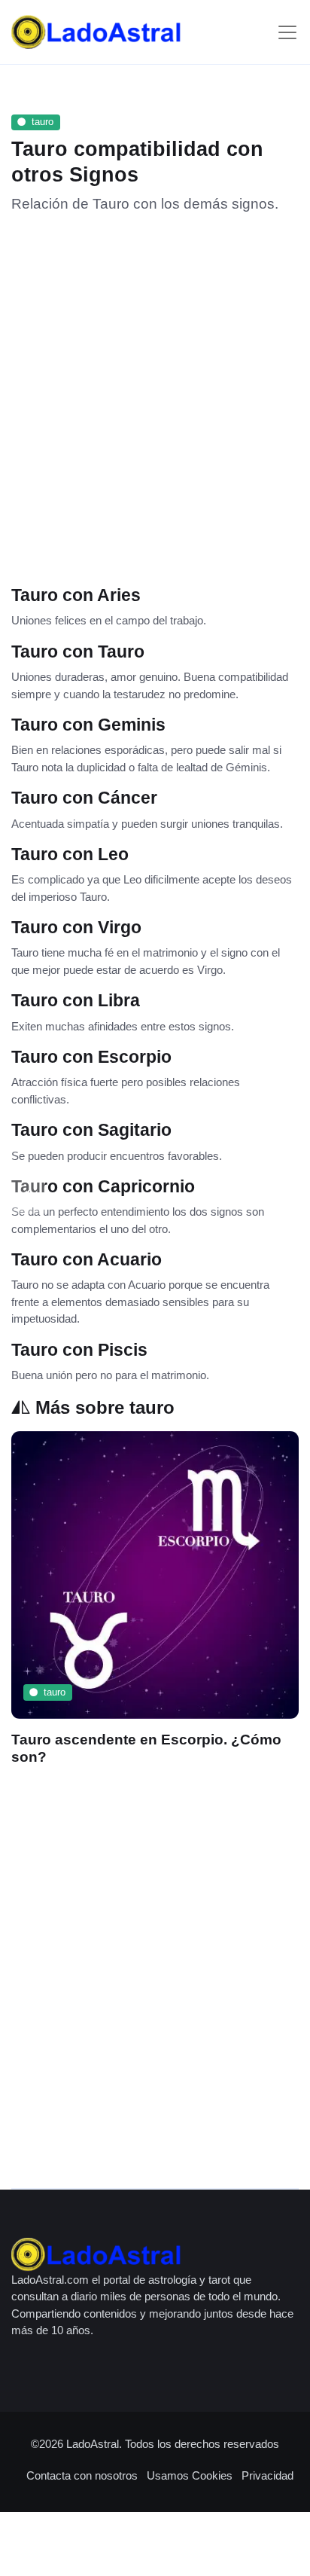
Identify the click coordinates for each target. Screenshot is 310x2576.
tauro (43, 122)
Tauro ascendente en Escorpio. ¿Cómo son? (146, 1748)
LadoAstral (93, 2444)
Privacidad (267, 2475)
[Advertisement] (155, 394)
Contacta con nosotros (82, 2475)
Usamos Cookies (190, 2475)
